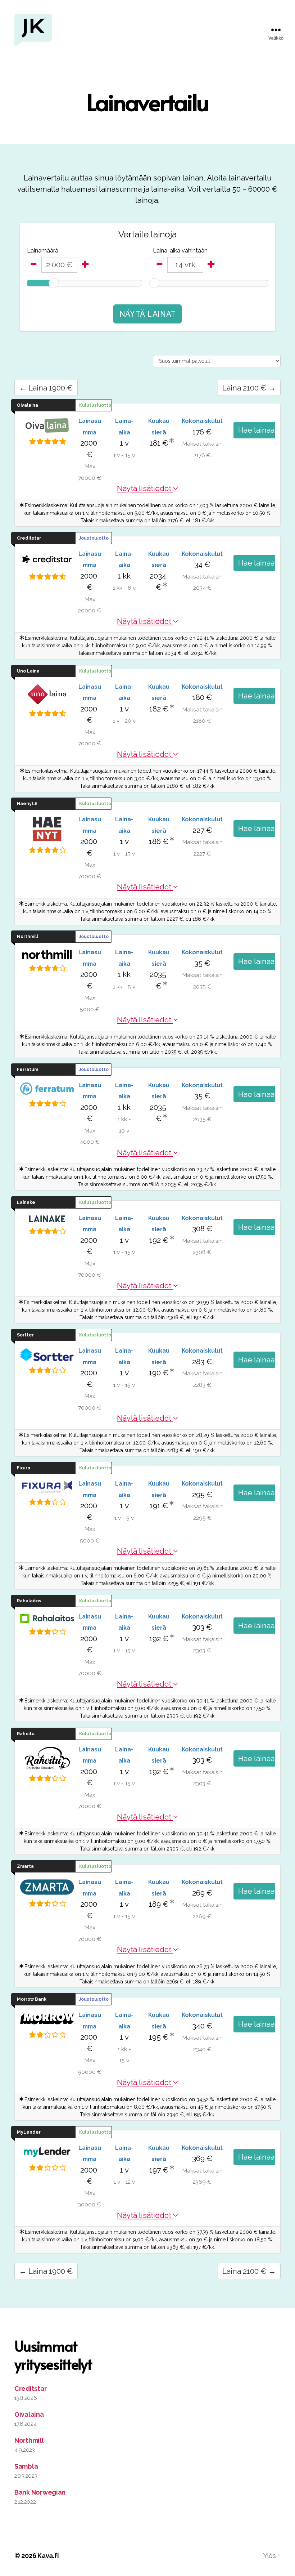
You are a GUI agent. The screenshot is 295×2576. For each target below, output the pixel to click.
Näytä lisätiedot (145, 488)
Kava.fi (48, 2556)
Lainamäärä (43, 251)
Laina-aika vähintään (180, 251)
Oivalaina (29, 2414)
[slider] (54, 283)
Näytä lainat (147, 314)
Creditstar (30, 2389)
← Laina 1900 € (46, 388)
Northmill (29, 2440)
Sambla (26, 2466)
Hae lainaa (257, 430)
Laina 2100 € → (249, 388)
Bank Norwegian (40, 2492)
